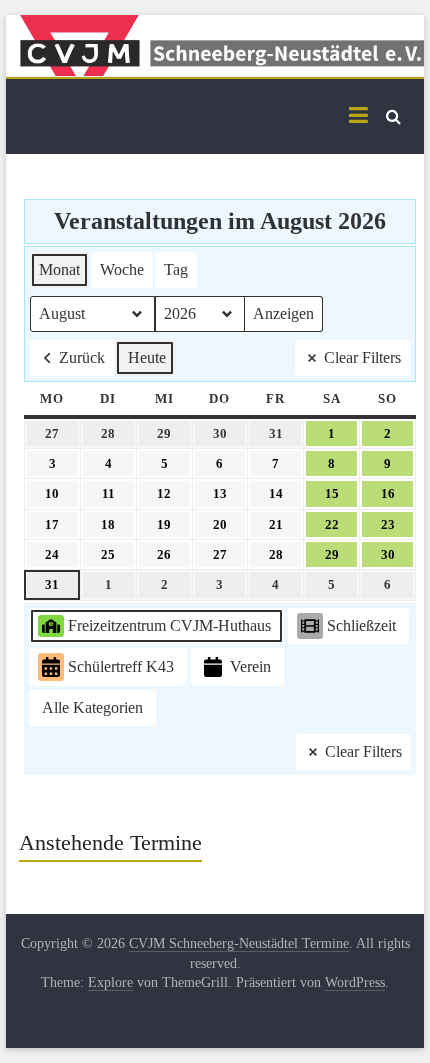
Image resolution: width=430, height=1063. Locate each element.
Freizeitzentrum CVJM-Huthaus (169, 625)
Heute (147, 357)
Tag (176, 269)
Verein (250, 666)
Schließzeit (361, 625)
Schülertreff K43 (121, 666)
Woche (122, 269)
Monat (59, 269)
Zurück (82, 357)
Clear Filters (362, 357)
